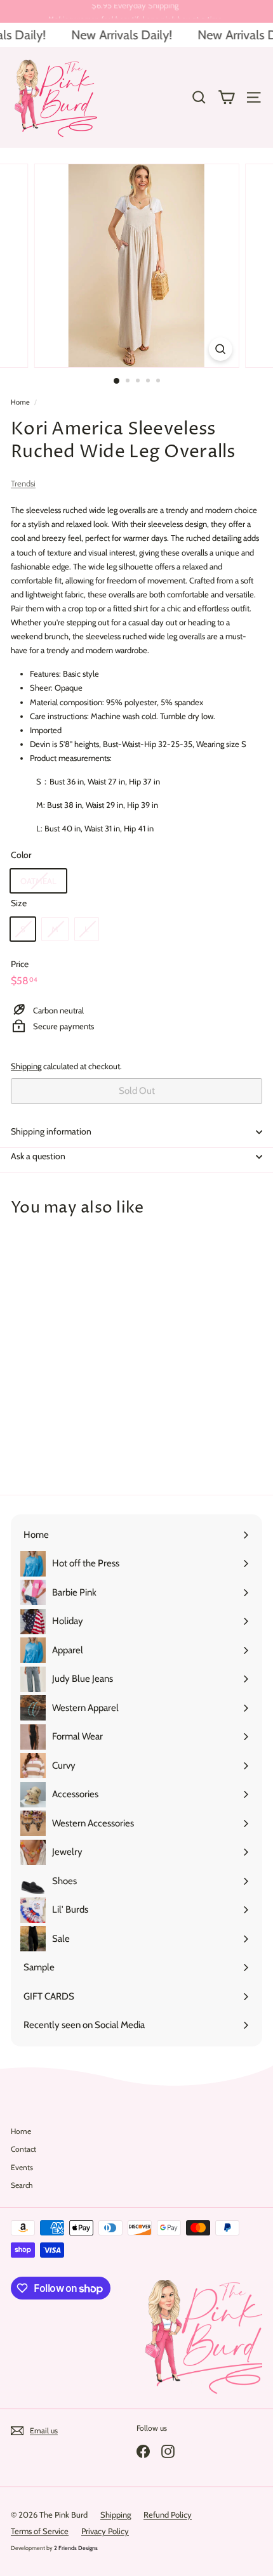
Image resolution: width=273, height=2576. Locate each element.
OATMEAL (38, 881)
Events (22, 2167)
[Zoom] (220, 349)
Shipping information (51, 1131)
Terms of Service (40, 2531)
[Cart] (226, 97)
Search (22, 2185)
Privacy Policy (105, 2531)
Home (20, 402)
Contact (23, 2149)
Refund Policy (168, 2514)
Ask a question (38, 1156)
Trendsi (23, 483)
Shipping (26, 1066)
